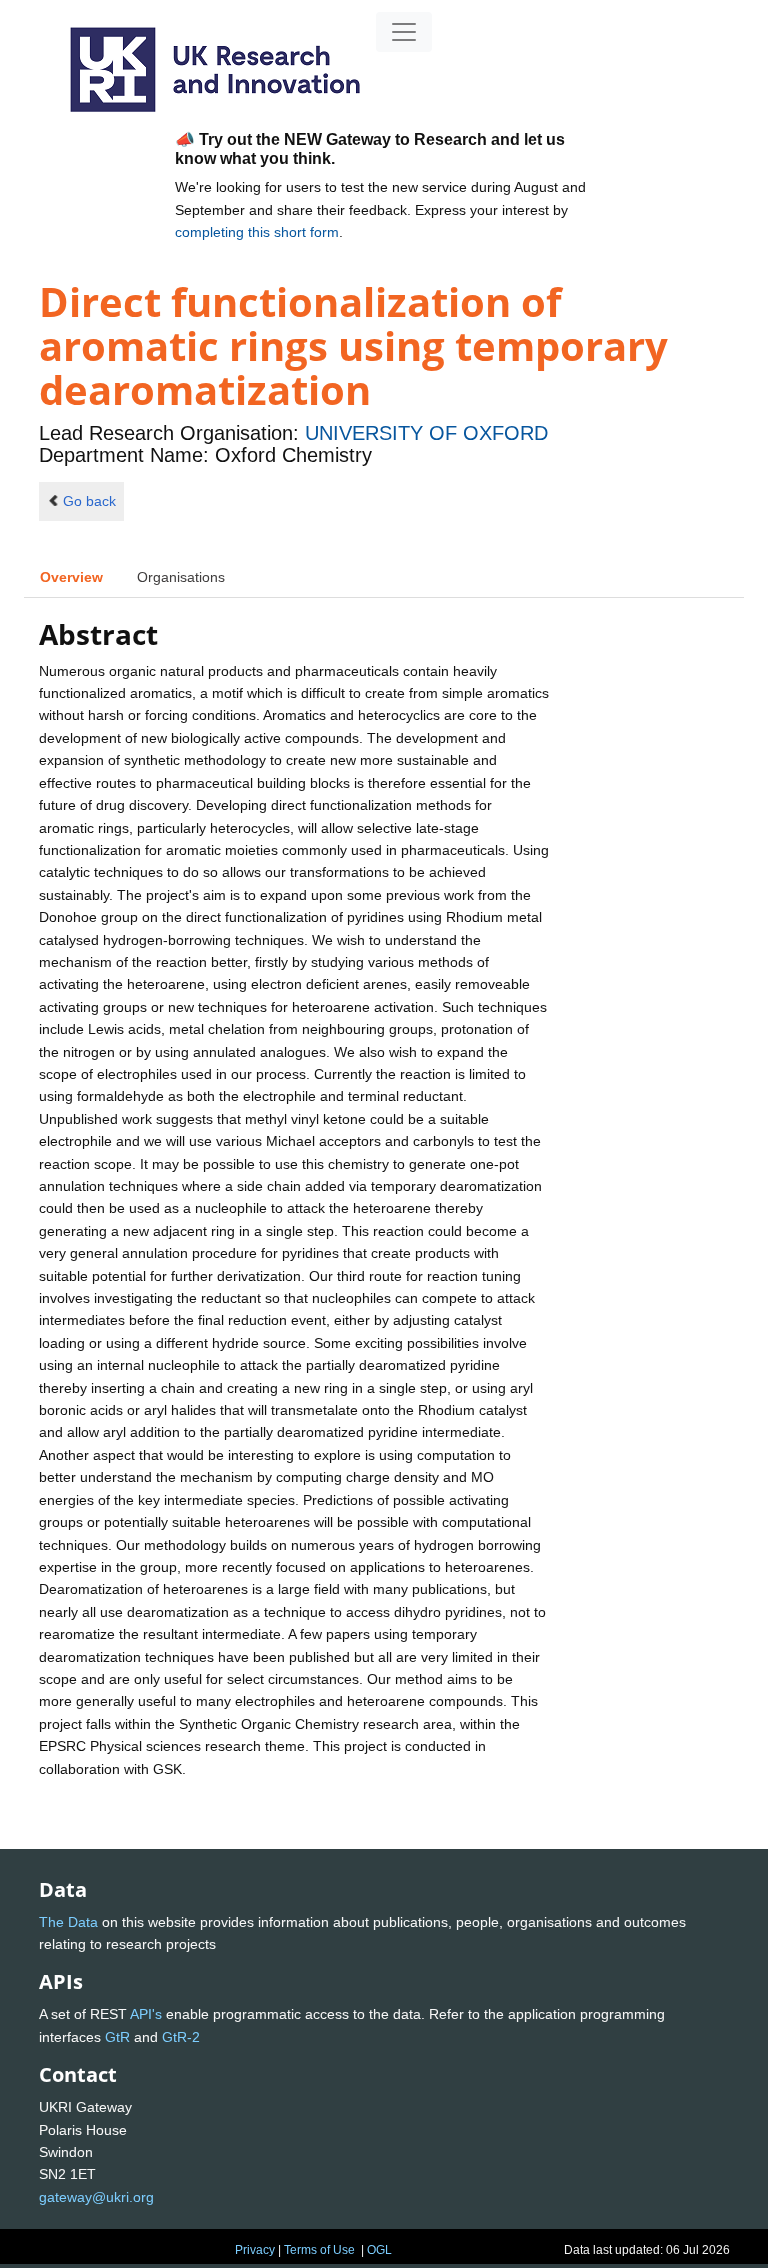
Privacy (255, 2250)
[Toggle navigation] (404, 32)
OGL (379, 2250)
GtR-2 (181, 2037)
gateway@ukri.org (96, 2197)
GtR (117, 2037)
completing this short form (257, 232)
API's (146, 2014)
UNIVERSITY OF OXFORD (426, 433)
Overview (71, 577)
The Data (68, 1922)
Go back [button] (89, 501)
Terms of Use (319, 2250)
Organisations (181, 577)
